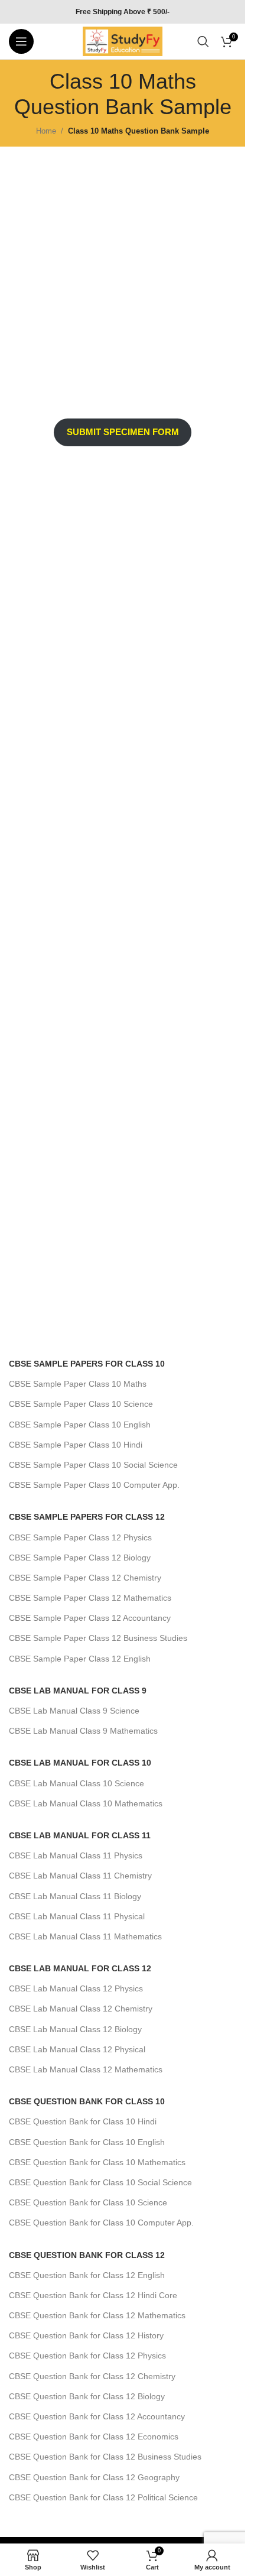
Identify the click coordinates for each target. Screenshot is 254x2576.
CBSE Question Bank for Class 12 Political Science (103, 2497)
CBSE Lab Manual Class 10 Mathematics (86, 1803)
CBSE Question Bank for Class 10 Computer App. (101, 2223)
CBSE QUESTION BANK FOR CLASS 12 (87, 2255)
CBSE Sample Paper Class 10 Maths (78, 1384)
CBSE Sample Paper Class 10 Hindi (76, 1445)
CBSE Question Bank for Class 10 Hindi (83, 2121)
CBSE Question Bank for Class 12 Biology (87, 2396)
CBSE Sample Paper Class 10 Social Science (93, 1465)
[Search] (203, 41)
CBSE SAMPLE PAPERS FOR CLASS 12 (87, 1517)
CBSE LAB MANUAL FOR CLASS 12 (80, 1968)
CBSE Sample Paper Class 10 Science (81, 1404)
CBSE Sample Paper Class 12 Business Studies (98, 1638)
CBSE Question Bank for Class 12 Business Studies (105, 2457)
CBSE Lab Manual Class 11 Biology (75, 1896)
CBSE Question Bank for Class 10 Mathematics (97, 2162)
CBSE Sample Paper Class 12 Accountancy (90, 1618)
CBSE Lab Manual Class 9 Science (74, 1711)
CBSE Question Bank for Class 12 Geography (94, 2477)
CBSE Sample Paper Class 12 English (80, 1659)
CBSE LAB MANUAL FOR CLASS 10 (80, 1763)
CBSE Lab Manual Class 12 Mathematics (86, 2069)
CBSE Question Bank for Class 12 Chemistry (92, 2376)
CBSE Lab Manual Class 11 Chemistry (80, 1876)
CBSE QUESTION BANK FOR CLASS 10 (87, 2101)
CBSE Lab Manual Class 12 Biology (75, 2029)
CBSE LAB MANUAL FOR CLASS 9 (78, 1691)
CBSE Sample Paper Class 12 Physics (80, 1537)
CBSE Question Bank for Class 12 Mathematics (97, 2315)
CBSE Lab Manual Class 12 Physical (77, 2049)
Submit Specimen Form (123, 432)
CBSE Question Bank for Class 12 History (86, 2335)
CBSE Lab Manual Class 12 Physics (76, 1988)
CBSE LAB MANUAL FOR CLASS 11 (80, 1835)
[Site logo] (123, 40)
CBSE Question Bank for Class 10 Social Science (100, 2182)
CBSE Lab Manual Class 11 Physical (77, 1916)
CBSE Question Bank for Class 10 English (87, 2142)
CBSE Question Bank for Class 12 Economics (94, 2437)
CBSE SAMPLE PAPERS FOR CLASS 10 (87, 1364)
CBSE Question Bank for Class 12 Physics (87, 2356)
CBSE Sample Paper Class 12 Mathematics (90, 1598)
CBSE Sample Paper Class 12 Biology (80, 1558)
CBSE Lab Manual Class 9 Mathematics (83, 1731)
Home (46, 131)
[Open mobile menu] (21, 41)
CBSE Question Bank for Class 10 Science (88, 2202)
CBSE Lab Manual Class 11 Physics (76, 1855)
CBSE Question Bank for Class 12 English (87, 2275)
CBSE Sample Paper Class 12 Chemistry (85, 1578)
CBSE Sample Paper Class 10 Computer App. (94, 1485)
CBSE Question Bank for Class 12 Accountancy (97, 2416)
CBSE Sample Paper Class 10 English (80, 1425)
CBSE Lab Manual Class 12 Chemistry (81, 2009)
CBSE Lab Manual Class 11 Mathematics (85, 1936)
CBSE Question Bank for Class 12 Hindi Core (93, 2295)
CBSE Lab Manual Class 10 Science (76, 1783)
